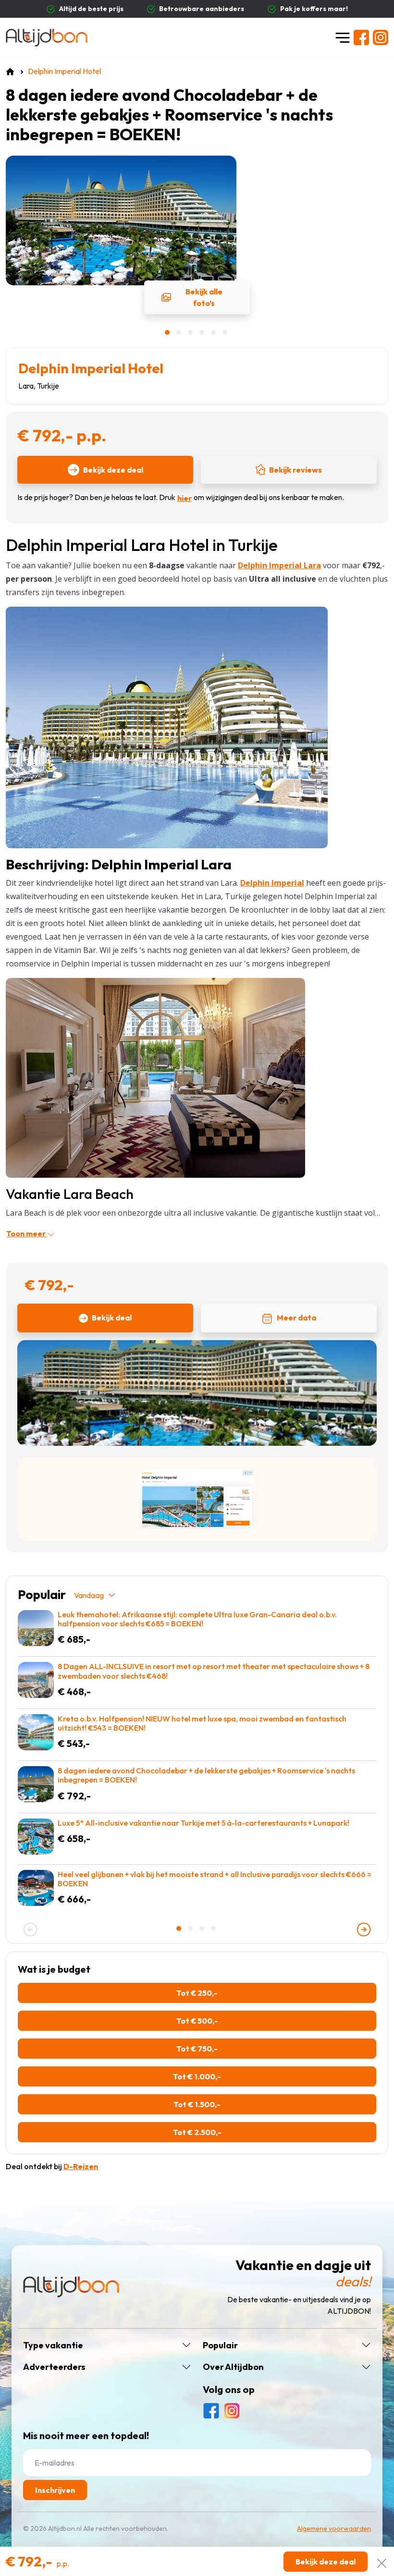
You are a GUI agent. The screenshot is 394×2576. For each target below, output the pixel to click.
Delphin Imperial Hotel (91, 368)
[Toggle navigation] (343, 37)
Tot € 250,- (197, 1993)
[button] (168, 332)
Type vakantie (53, 2345)
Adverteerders (54, 2367)
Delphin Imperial (272, 883)
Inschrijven (55, 2490)
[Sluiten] (382, 2561)
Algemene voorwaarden (334, 2528)
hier (185, 498)
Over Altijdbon (233, 2367)
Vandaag (89, 1595)
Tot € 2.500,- (197, 2132)
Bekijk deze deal (113, 470)
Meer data (296, 1318)
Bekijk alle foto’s (204, 297)
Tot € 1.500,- (197, 2104)
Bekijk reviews (295, 470)
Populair (220, 2345)
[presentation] (30, 1929)
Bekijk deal (112, 1318)
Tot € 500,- (197, 2021)
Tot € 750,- (197, 2049)
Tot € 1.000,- (197, 2076)
